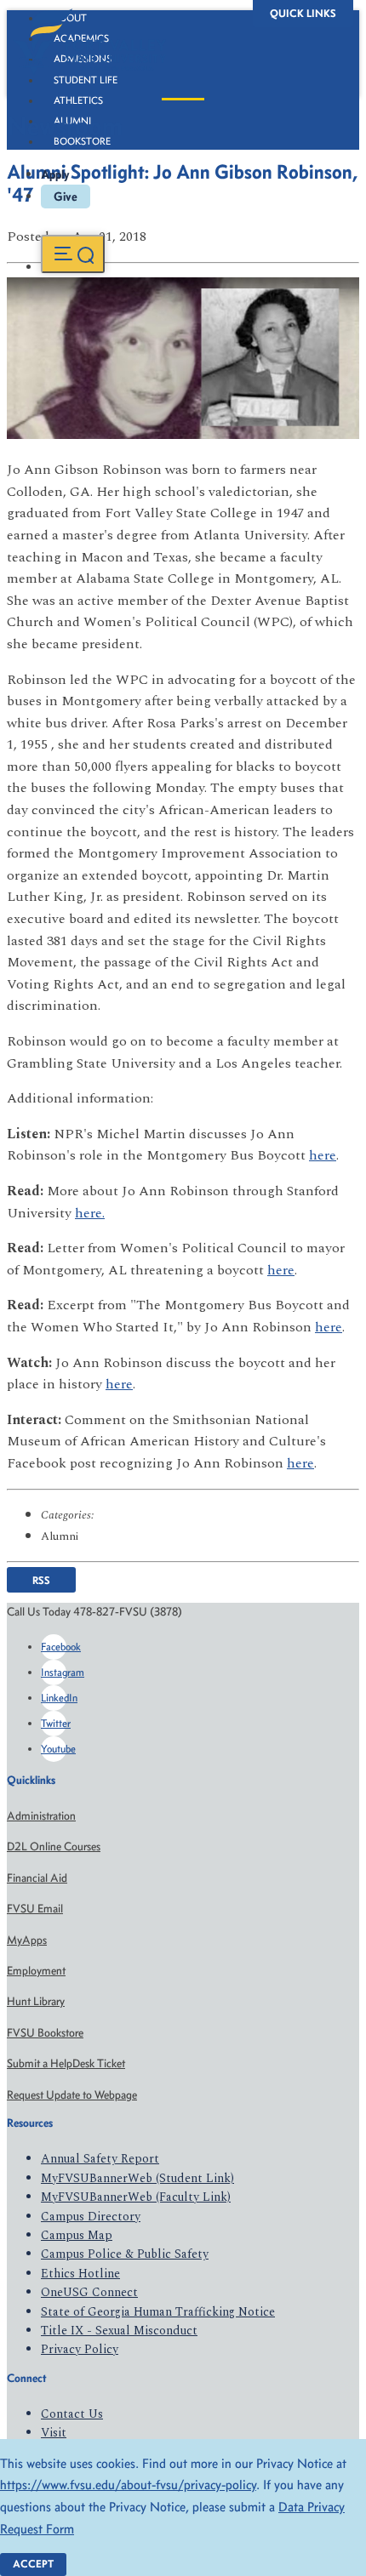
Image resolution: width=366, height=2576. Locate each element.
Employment (36, 1971)
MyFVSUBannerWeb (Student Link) (137, 2178)
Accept (33, 2564)
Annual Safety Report (100, 2159)
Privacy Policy (80, 2349)
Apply (55, 174)
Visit (54, 2433)
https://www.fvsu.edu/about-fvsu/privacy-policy (128, 2485)
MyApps (27, 1940)
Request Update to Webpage (72, 2095)
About (70, 18)
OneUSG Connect (89, 2292)
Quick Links (303, 13)
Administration (41, 1816)
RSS (41, 1580)
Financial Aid (37, 1878)
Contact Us (72, 2414)
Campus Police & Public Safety (125, 2254)
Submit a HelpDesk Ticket (66, 2063)
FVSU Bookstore (45, 2033)
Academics (81, 38)
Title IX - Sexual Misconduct (119, 2331)
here (323, 1155)
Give (66, 197)
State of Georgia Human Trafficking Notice (158, 2312)
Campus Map (77, 2235)
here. (90, 1213)
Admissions (83, 59)
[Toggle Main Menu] (73, 254)
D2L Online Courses (54, 1847)
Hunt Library (36, 2001)
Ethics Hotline (80, 2274)
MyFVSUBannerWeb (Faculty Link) (136, 2197)
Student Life (86, 80)
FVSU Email (35, 1909)
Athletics (78, 100)
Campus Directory (91, 2217)
